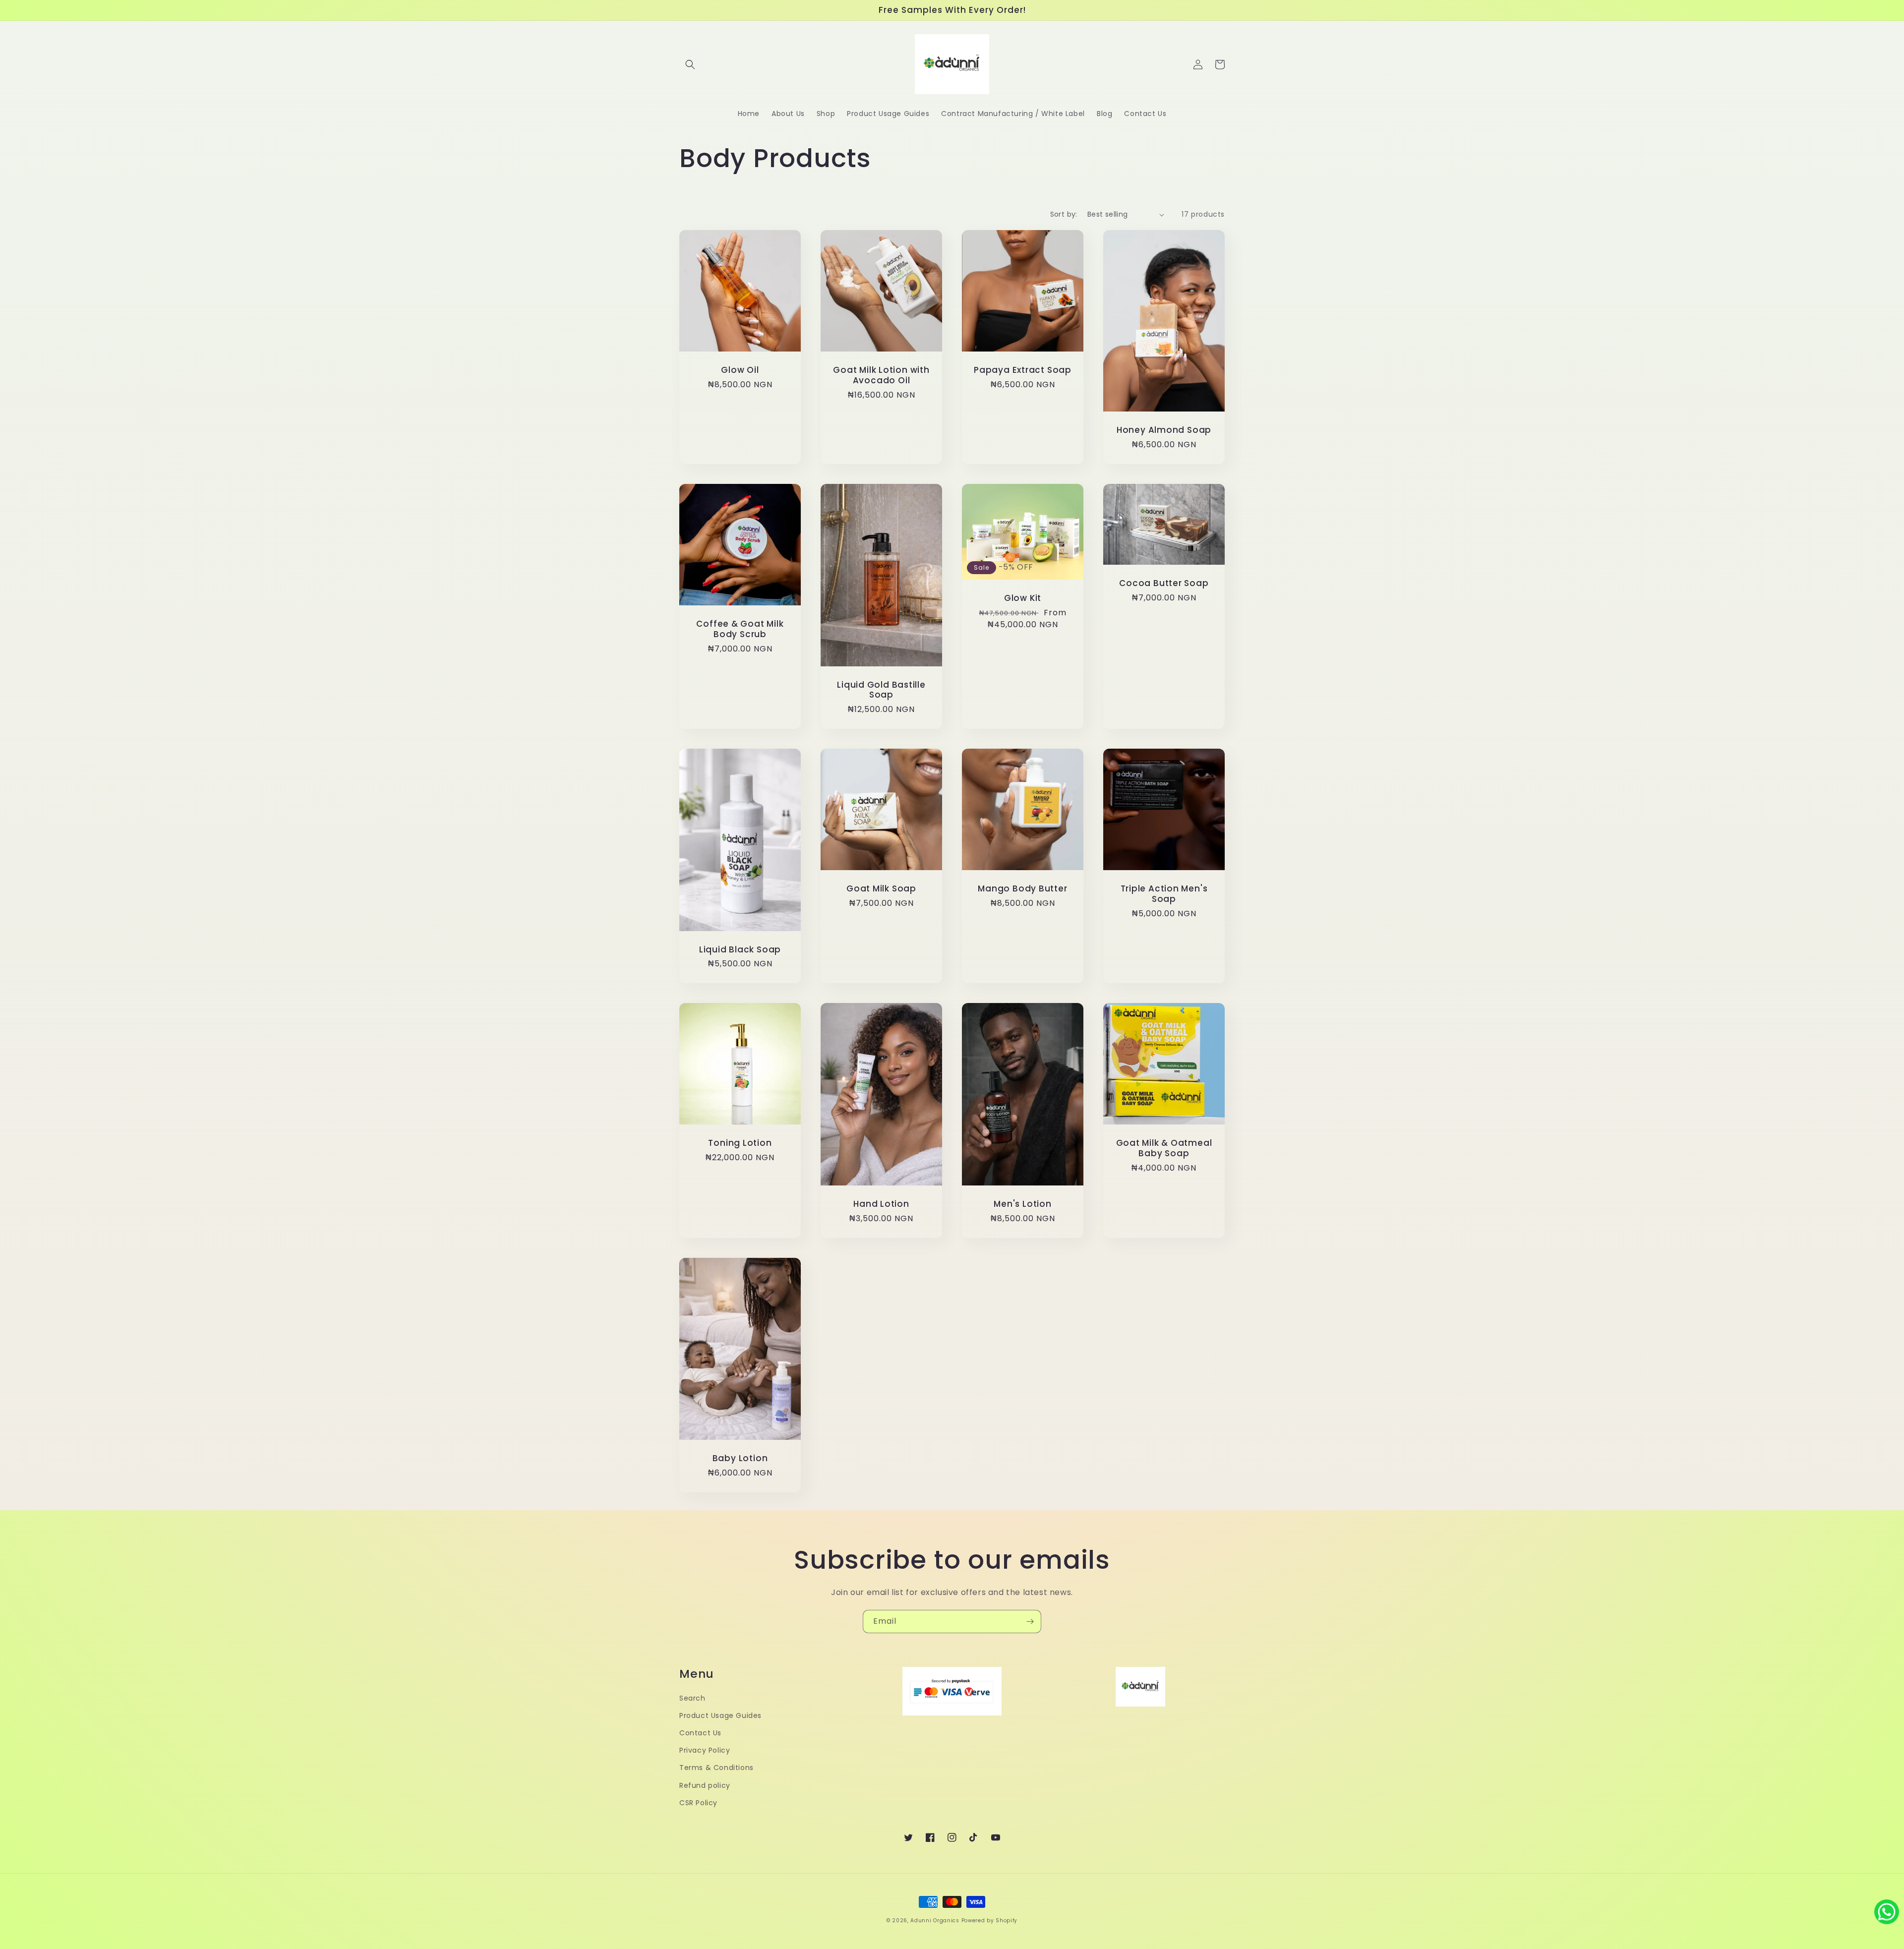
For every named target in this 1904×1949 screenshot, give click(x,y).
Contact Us (700, 1733)
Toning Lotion (740, 1143)
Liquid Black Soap (740, 950)
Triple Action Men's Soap (1164, 894)
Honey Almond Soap (1164, 430)
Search (692, 1698)
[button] (690, 64)
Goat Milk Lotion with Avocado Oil (881, 375)
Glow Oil (740, 370)
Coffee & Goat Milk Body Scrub (740, 629)
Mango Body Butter (1022, 889)
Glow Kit (1023, 598)
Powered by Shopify (990, 1920)
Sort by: (1064, 214)
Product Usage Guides (720, 1715)
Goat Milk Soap (881, 889)
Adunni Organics (935, 1920)
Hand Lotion (881, 1204)
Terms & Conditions (716, 1768)
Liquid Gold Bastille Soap (881, 690)
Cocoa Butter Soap (1164, 583)
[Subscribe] (1030, 1622)
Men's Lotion (1022, 1204)
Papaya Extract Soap (1023, 370)
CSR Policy (698, 1803)
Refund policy (705, 1785)
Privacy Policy (705, 1750)
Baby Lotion (740, 1458)
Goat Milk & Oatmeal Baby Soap (1164, 1148)
